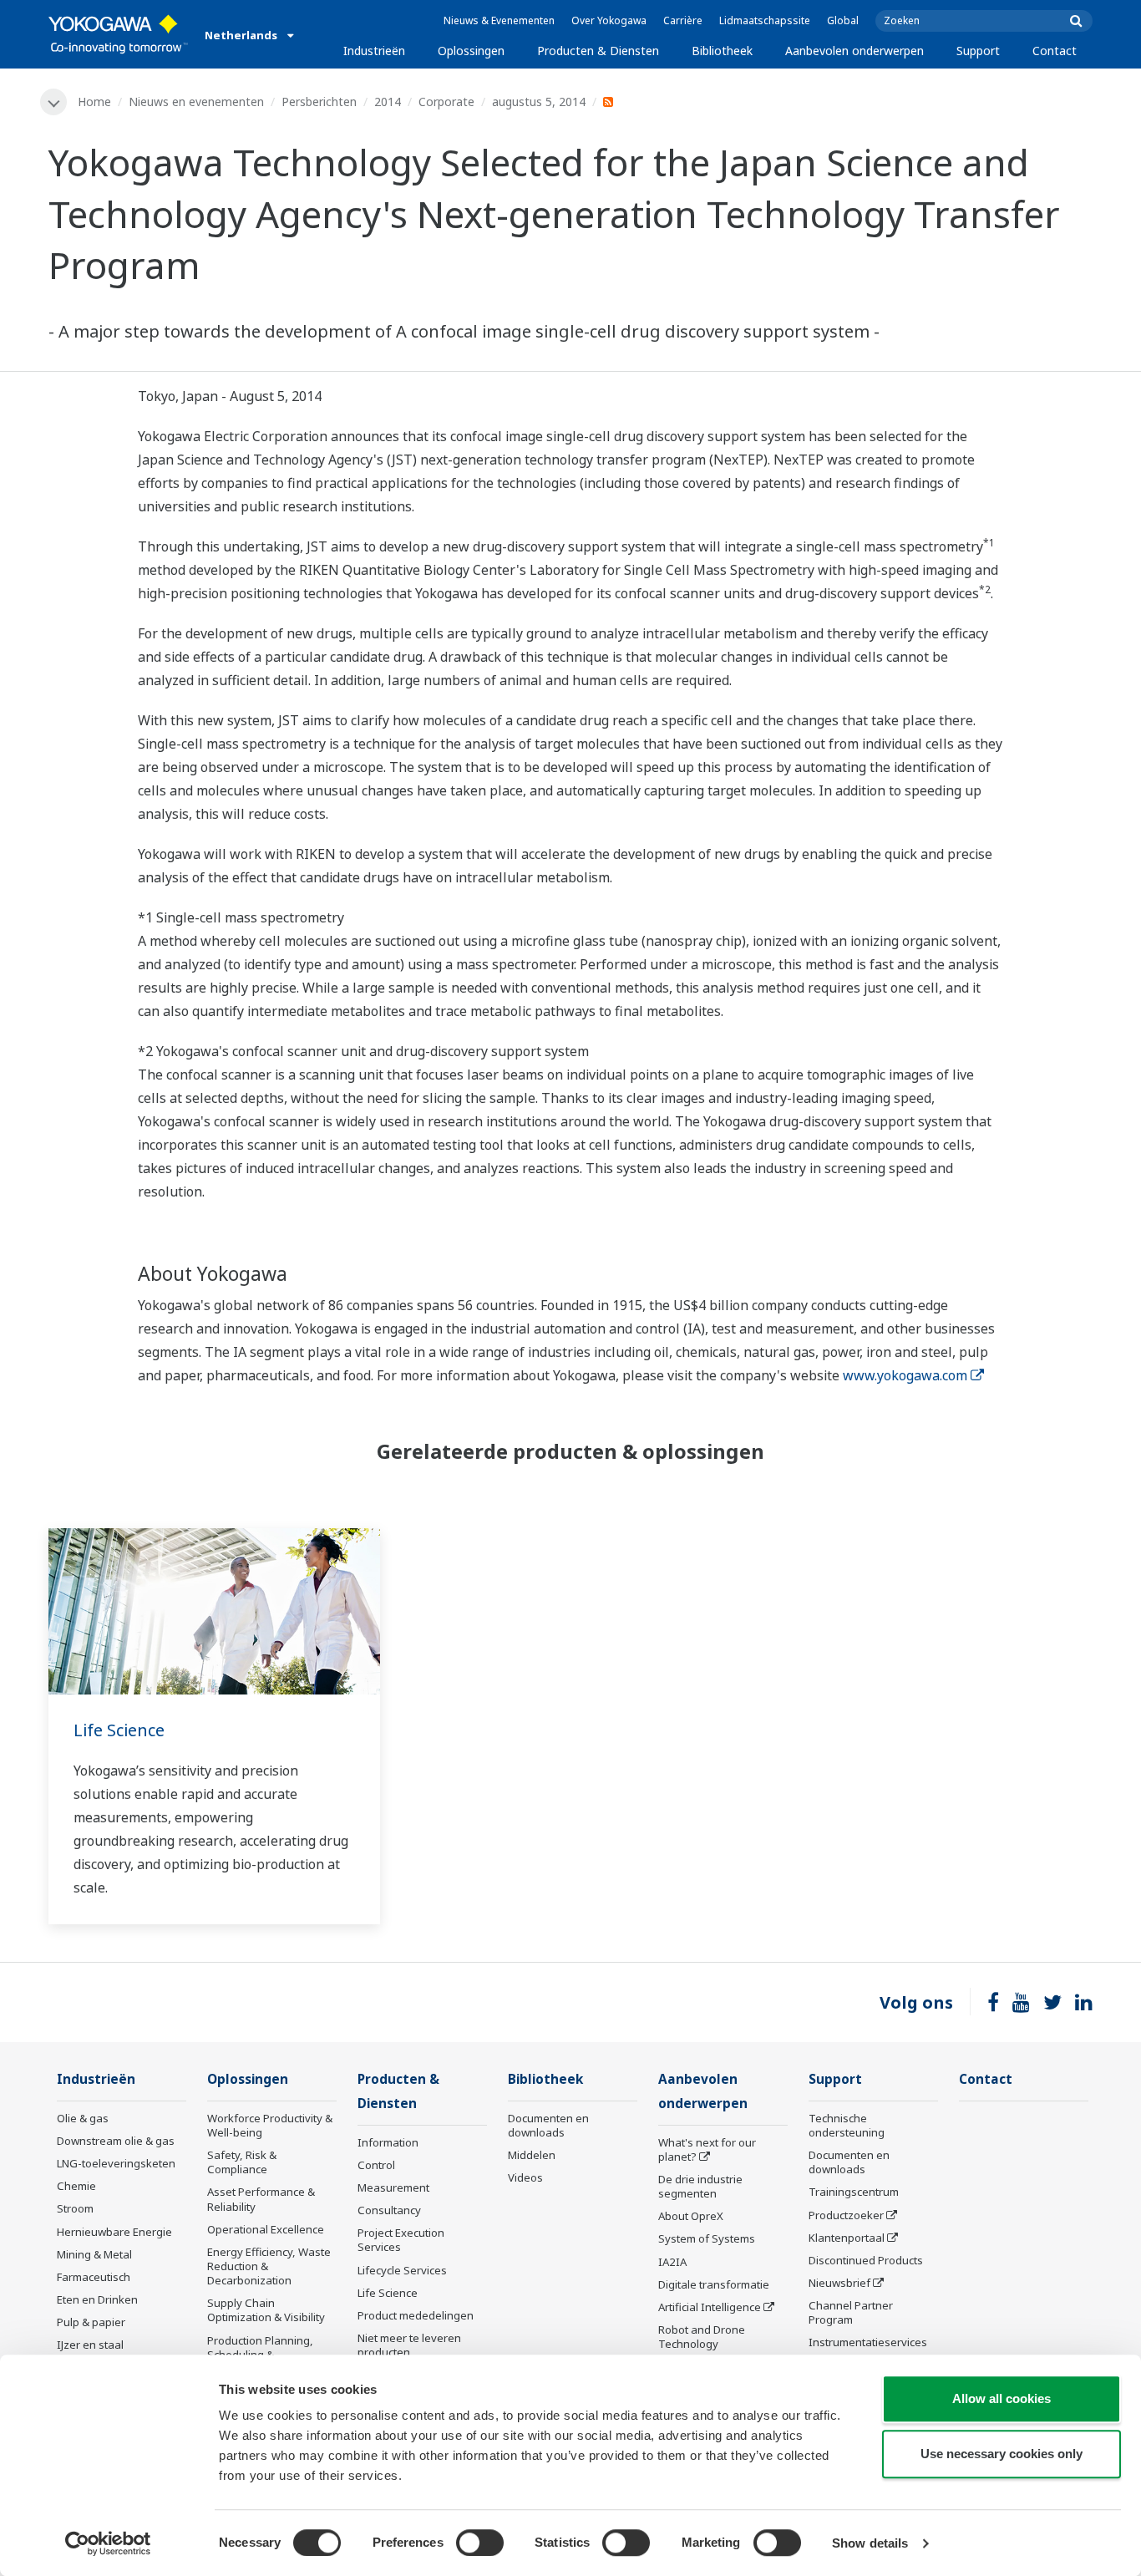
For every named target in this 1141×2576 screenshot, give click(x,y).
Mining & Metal (94, 2254)
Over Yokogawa (609, 20)
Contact (1055, 51)
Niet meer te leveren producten (409, 2345)
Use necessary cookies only (1002, 2454)
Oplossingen (471, 51)
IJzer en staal (90, 2345)
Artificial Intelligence (710, 2307)
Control (376, 2165)
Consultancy (389, 2210)
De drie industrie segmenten (700, 2186)
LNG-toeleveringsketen (116, 2163)
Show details (870, 2543)
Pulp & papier (91, 2322)
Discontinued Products (866, 2260)
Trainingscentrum (854, 2192)
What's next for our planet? (707, 2149)
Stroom (75, 2208)
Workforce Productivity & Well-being (270, 2125)
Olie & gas (83, 2118)
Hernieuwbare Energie (114, 2232)
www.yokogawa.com (905, 1375)
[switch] (480, 2543)
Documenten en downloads (548, 2125)
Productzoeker (846, 2215)
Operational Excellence (266, 2229)
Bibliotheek (722, 51)
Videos (525, 2177)
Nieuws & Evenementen (499, 20)
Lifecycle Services (402, 2270)
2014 (388, 102)
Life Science (119, 1730)
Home (94, 102)
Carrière (683, 20)
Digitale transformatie (714, 2284)
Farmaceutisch (94, 2277)
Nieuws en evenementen (196, 102)
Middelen (532, 2155)
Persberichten (319, 102)
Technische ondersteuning (847, 2125)
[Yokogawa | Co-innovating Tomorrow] (118, 34)
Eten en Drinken (97, 2299)
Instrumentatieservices (868, 2342)
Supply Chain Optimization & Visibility (266, 2310)
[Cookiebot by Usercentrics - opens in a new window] (108, 2543)
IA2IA (672, 2262)
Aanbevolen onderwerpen (854, 51)
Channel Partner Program (851, 2312)
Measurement (393, 2187)
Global (843, 20)
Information (388, 2142)
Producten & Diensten (598, 51)
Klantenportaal (847, 2238)
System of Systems (707, 2238)
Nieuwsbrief (839, 2283)
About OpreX (691, 2216)
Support (978, 51)
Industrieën (374, 51)
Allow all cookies (1002, 2398)
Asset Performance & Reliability (261, 2199)
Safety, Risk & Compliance (242, 2162)
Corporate (446, 102)
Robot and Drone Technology (702, 2337)
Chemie (76, 2186)
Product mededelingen (416, 2315)
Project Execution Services (401, 2240)
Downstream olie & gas (116, 2141)
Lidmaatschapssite (765, 20)
